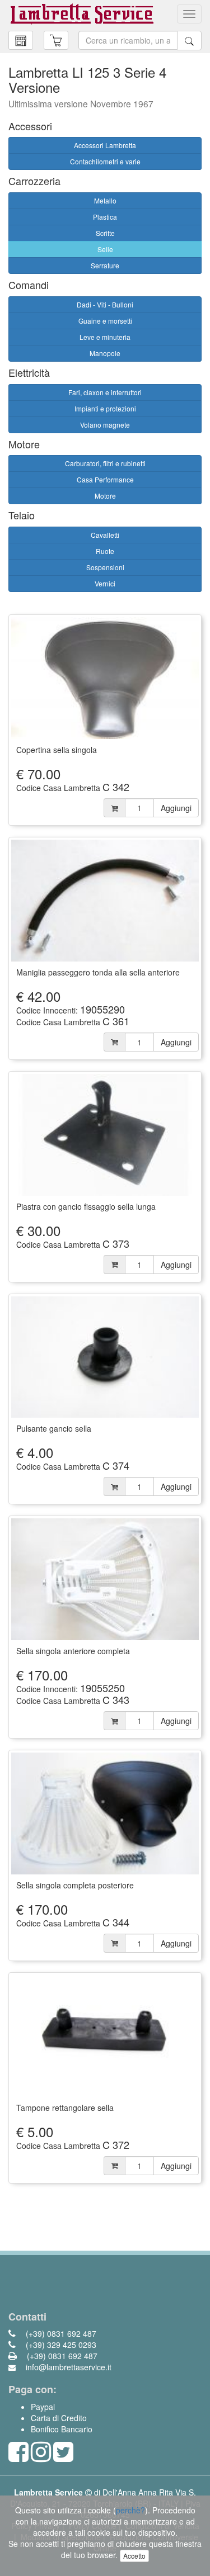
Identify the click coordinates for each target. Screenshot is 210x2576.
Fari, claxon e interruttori (105, 392)
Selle (105, 249)
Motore (105, 496)
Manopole (105, 353)
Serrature (105, 265)
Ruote (105, 551)
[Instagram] (41, 2457)
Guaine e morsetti (105, 321)
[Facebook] (18, 2457)
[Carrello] (21, 40)
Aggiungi (176, 808)
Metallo (105, 200)
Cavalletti (105, 535)
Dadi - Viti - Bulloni (105, 304)
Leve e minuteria (105, 337)
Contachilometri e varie (105, 161)
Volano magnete (105, 425)
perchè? (130, 2510)
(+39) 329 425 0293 (60, 2345)
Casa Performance (105, 479)
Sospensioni (105, 567)
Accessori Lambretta (105, 145)
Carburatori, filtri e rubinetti (105, 463)
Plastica (105, 217)
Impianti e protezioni (105, 408)
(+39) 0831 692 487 (60, 2333)
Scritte (105, 233)
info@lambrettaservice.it (67, 2367)
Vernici (105, 583)
